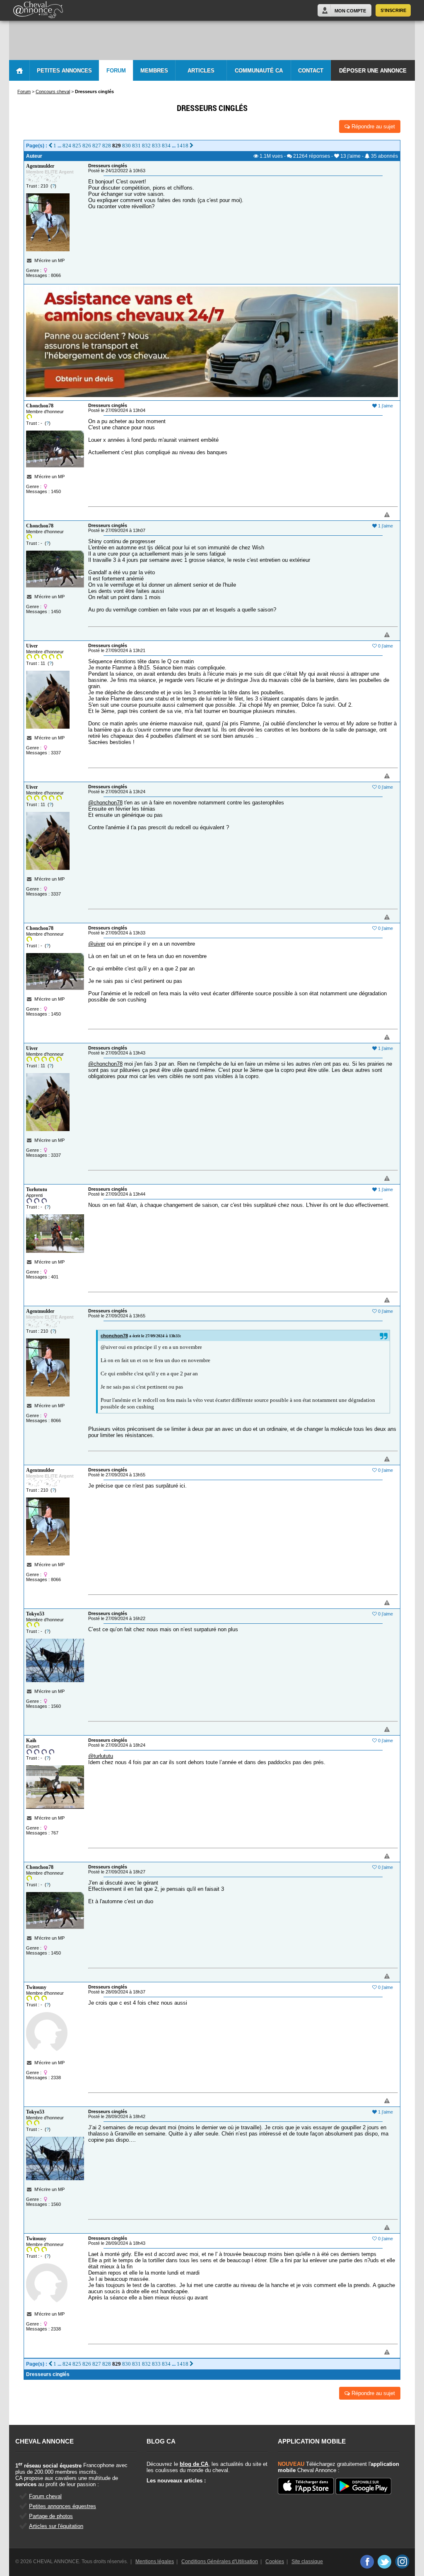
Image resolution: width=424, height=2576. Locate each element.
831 (136, 146)
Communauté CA (259, 71)
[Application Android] (363, 2487)
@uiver (97, 944)
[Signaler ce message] (373, 515)
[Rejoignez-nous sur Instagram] (402, 2562)
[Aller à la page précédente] (50, 146)
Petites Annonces (64, 71)
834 (166, 146)
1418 (183, 146)
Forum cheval (45, 2496)
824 (67, 146)
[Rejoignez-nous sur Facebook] (367, 2562)
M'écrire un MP (49, 260)
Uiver (32, 646)
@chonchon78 (105, 803)
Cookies (275, 2562)
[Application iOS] (306, 2487)
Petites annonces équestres (63, 2506)
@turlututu (101, 1756)
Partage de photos (51, 2516)
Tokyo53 (35, 1614)
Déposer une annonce (373, 71)
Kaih (31, 1741)
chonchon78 (114, 1336)
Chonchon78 (40, 406)
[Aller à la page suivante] (192, 146)
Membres (154, 71)
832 (146, 146)
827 (97, 146)
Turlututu (37, 1189)
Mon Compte (350, 11)
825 (77, 146)
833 (156, 146)
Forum (116, 71)
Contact (311, 71)
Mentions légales (155, 2562)
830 (126, 146)
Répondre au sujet (372, 126)
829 (117, 146)
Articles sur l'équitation (56, 2526)
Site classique (307, 2562)
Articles (201, 71)
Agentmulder (40, 166)
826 (87, 146)
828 (107, 146)
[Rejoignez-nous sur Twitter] (384, 2562)
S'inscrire (393, 10)
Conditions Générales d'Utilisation (220, 2562)
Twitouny (36, 1987)
